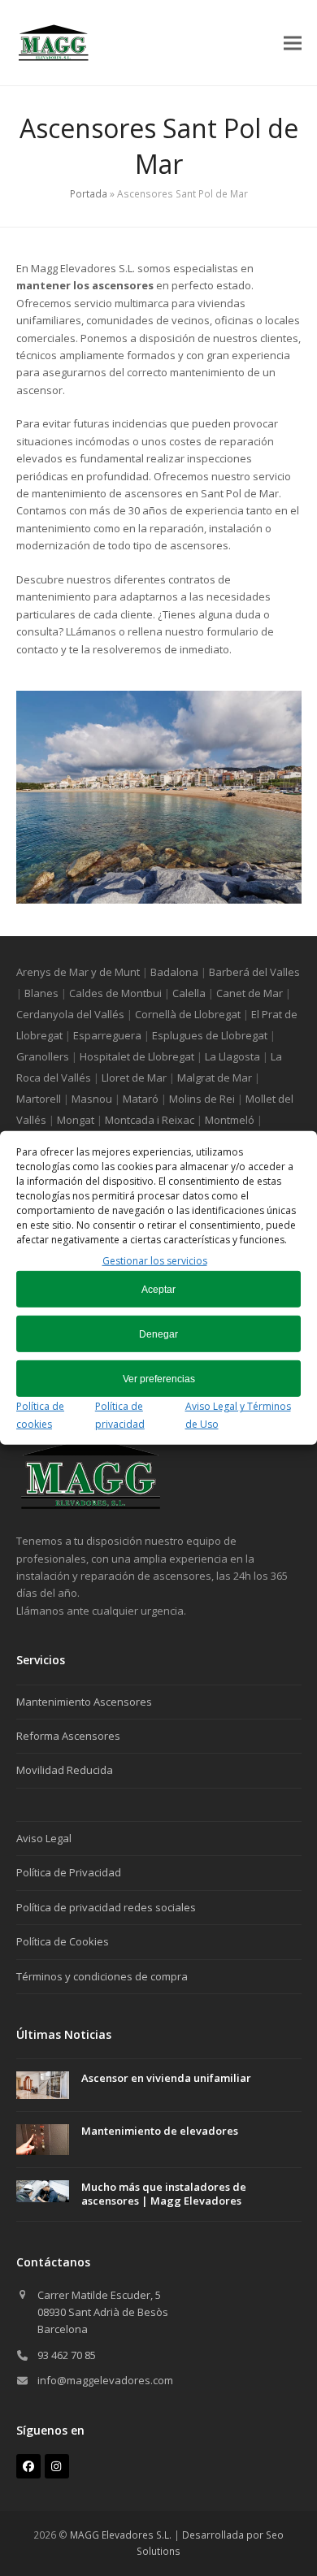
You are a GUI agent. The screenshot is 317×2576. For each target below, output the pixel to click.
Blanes (41, 993)
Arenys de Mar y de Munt (78, 972)
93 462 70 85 (67, 2355)
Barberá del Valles (254, 972)
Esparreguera (107, 1035)
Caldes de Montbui (115, 993)
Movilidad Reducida (65, 1770)
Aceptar (158, 1290)
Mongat (76, 1120)
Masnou (92, 1099)
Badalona (174, 972)
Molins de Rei (202, 1099)
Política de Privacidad (69, 1872)
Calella (189, 993)
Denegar (158, 1334)
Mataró (141, 1099)
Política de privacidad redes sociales (106, 1907)
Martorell (39, 1099)
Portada (89, 194)
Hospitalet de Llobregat (137, 1056)
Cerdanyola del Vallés (70, 1014)
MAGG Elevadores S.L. (121, 2535)
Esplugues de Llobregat (210, 1035)
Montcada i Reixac (150, 1120)
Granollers (43, 1056)
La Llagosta (232, 1056)
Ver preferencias (159, 1379)
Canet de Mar (250, 993)
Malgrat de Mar (215, 1078)
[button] (293, 43)
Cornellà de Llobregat (188, 1014)
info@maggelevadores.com (105, 2380)
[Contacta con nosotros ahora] (90, 1506)
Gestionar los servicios (155, 1261)
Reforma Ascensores (68, 1736)
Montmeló (230, 1120)
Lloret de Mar (134, 1078)
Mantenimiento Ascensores (84, 1702)
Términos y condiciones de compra (102, 1976)
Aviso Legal (44, 1838)
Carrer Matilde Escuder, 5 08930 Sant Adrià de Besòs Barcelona (103, 2312)
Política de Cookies (63, 1941)
